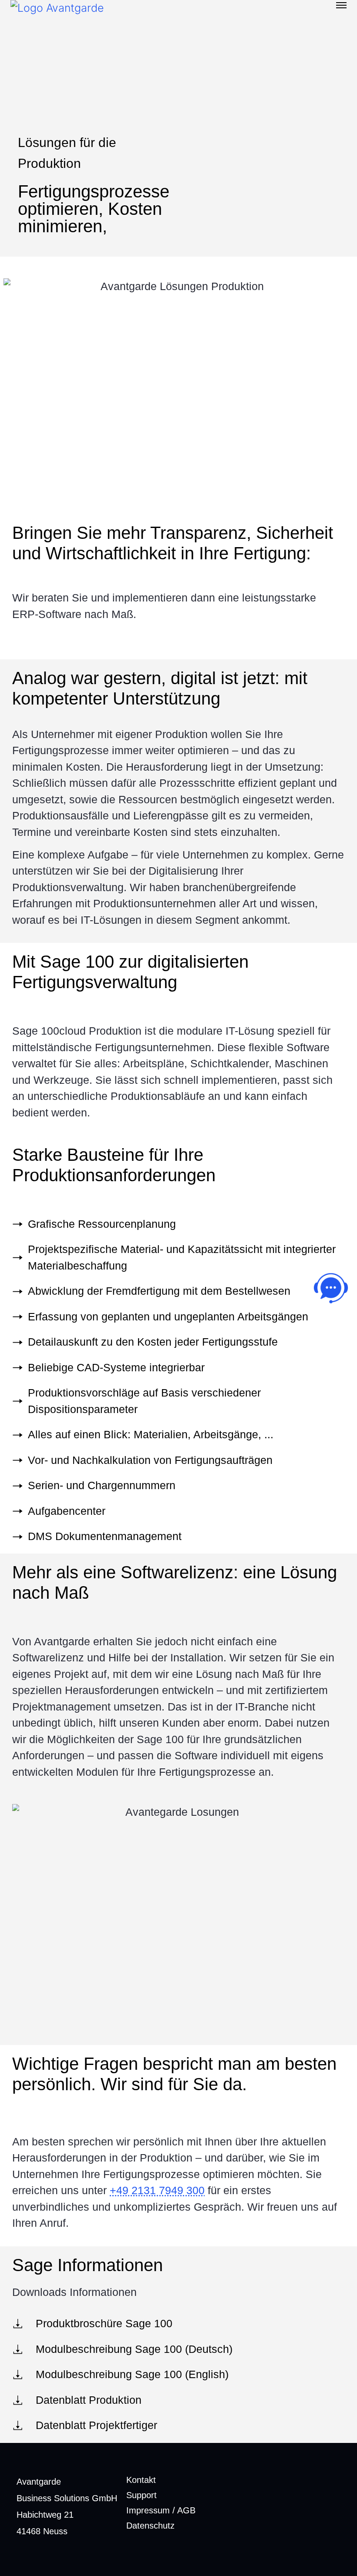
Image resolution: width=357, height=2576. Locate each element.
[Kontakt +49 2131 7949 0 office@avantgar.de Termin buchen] (331, 1288)
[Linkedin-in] (330, 2511)
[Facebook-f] (301, 2511)
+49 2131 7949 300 (157, 2190)
